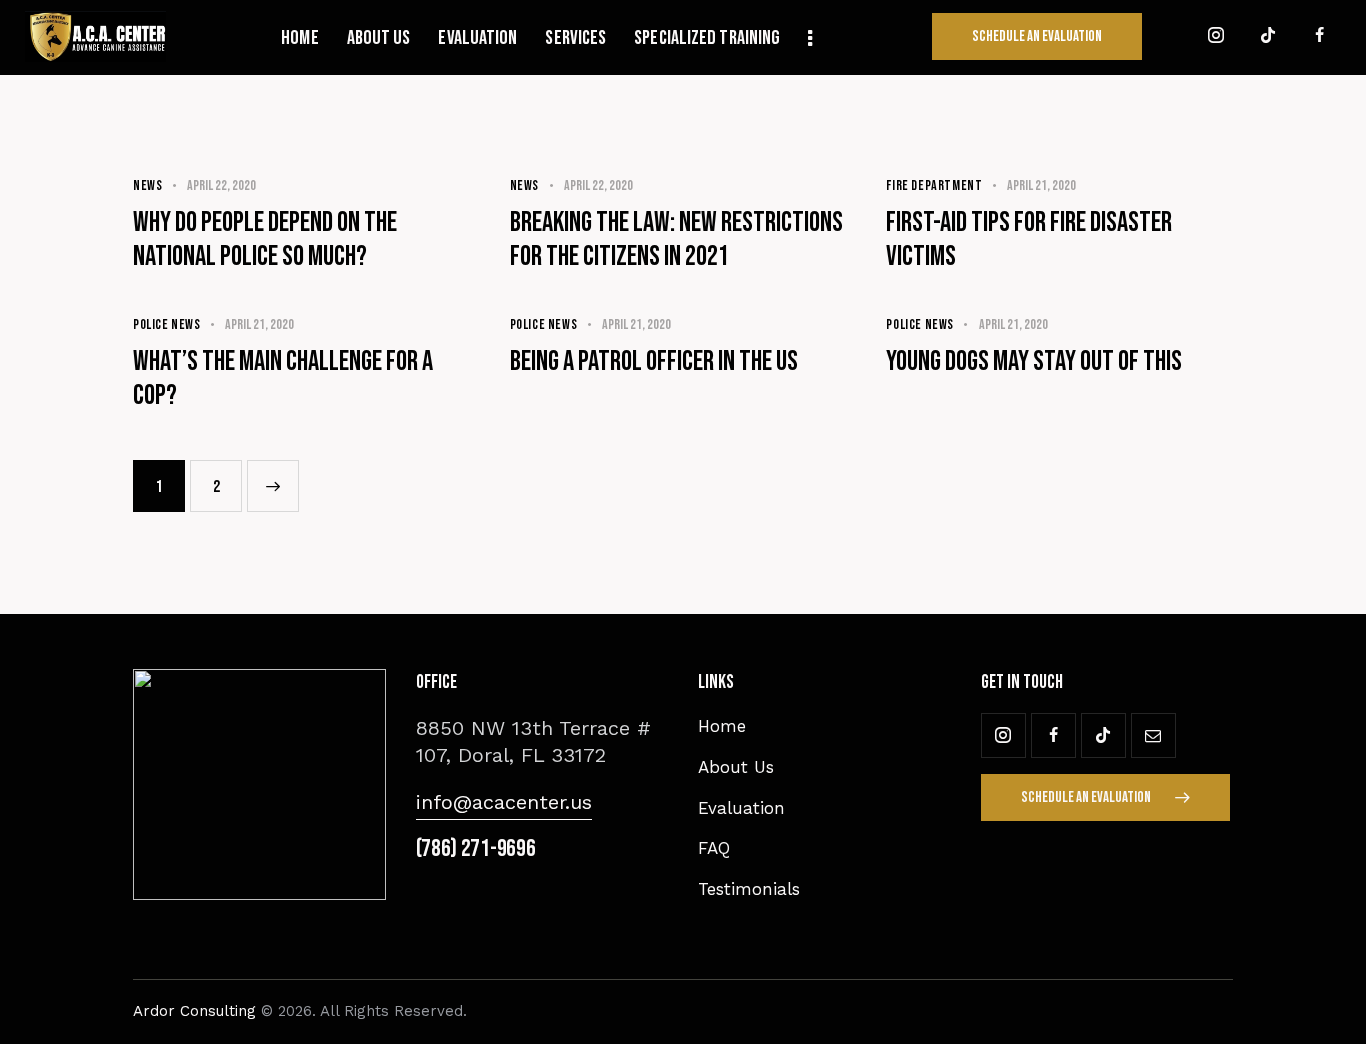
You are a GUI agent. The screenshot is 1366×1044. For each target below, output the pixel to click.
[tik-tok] (1268, 36)
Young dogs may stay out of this (1034, 361)
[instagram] (1216, 36)
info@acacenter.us (504, 802)
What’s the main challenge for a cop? (283, 378)
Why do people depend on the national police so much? (265, 239)
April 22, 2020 (221, 185)
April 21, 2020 (1041, 185)
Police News (167, 324)
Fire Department (934, 185)
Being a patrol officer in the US (654, 361)
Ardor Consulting (194, 1011)
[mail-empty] (1153, 735)
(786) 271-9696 (476, 848)
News (147, 185)
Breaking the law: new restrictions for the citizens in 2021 (676, 239)
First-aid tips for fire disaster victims (1029, 239)
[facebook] (1320, 36)
